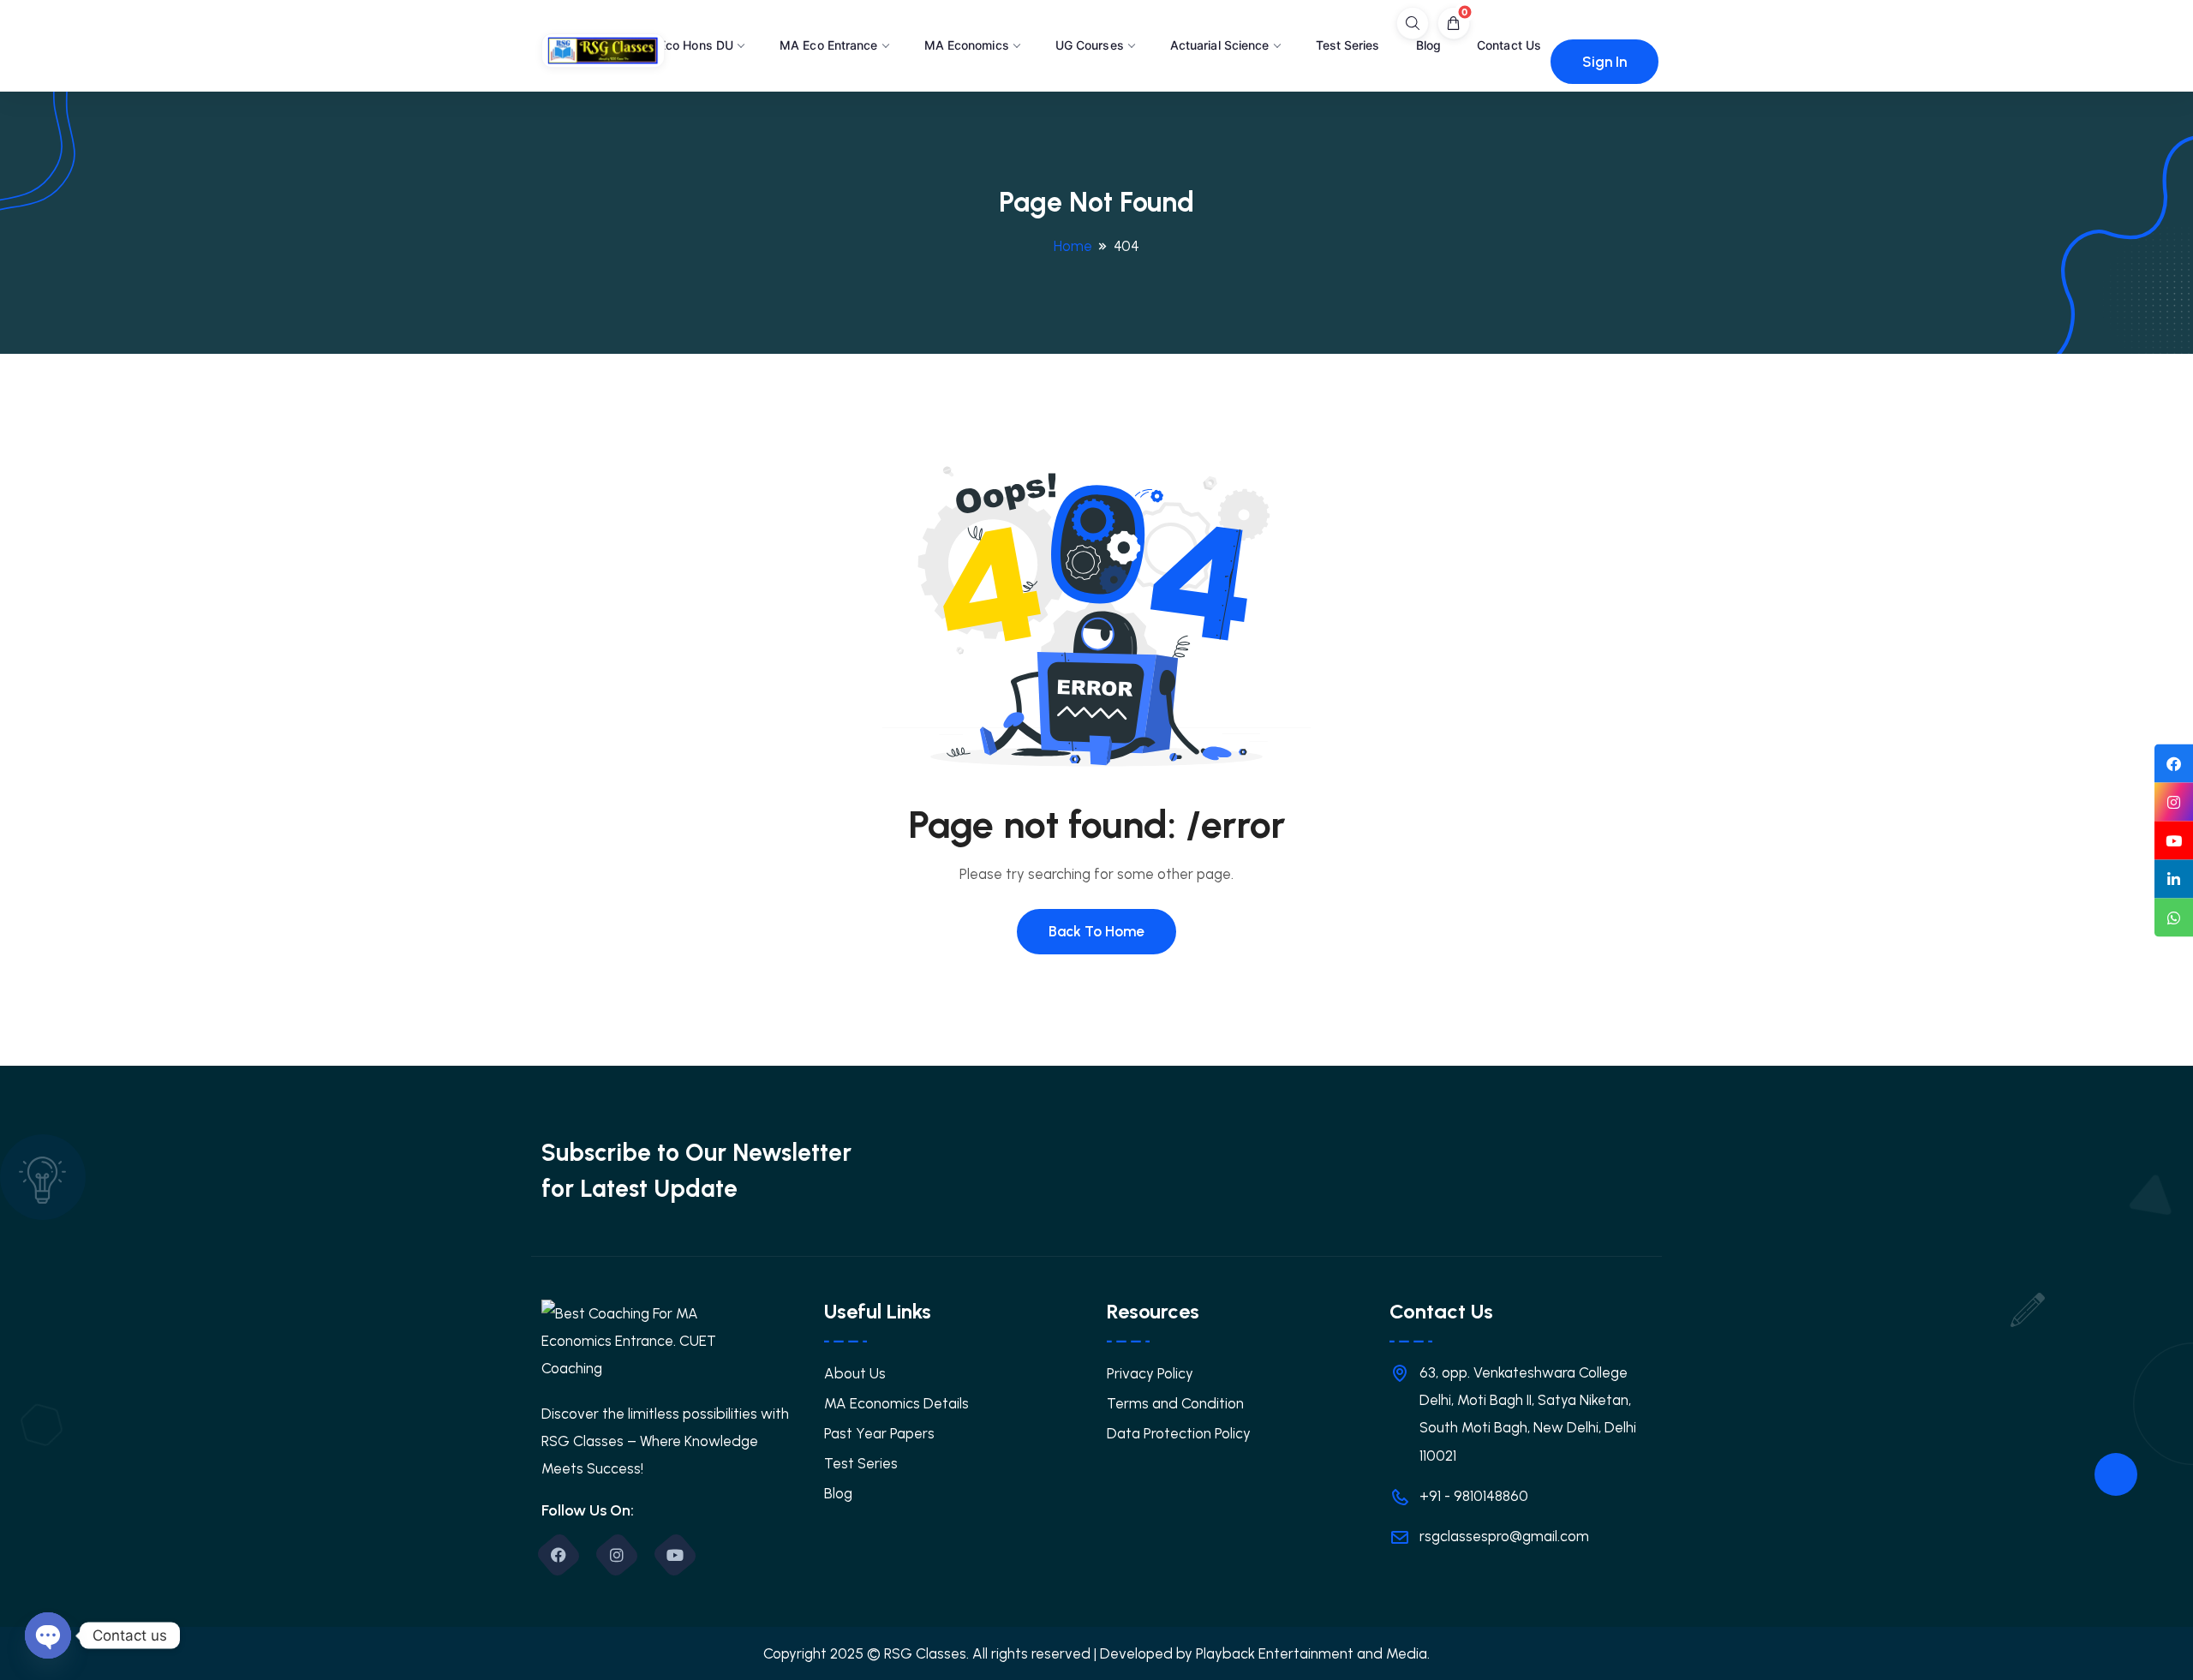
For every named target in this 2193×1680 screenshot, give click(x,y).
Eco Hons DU (696, 45)
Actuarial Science (1220, 45)
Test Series (1348, 45)
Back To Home (1096, 931)
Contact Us (1509, 45)
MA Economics (967, 45)
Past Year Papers (879, 1433)
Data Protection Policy (1179, 1433)
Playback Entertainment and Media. (1313, 1653)
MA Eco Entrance (829, 45)
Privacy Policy (1150, 1373)
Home (1073, 246)
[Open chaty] (48, 1635)
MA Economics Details (896, 1403)
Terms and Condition (1175, 1403)
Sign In (1604, 62)
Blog (1428, 45)
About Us (855, 1373)
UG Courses (1090, 45)
